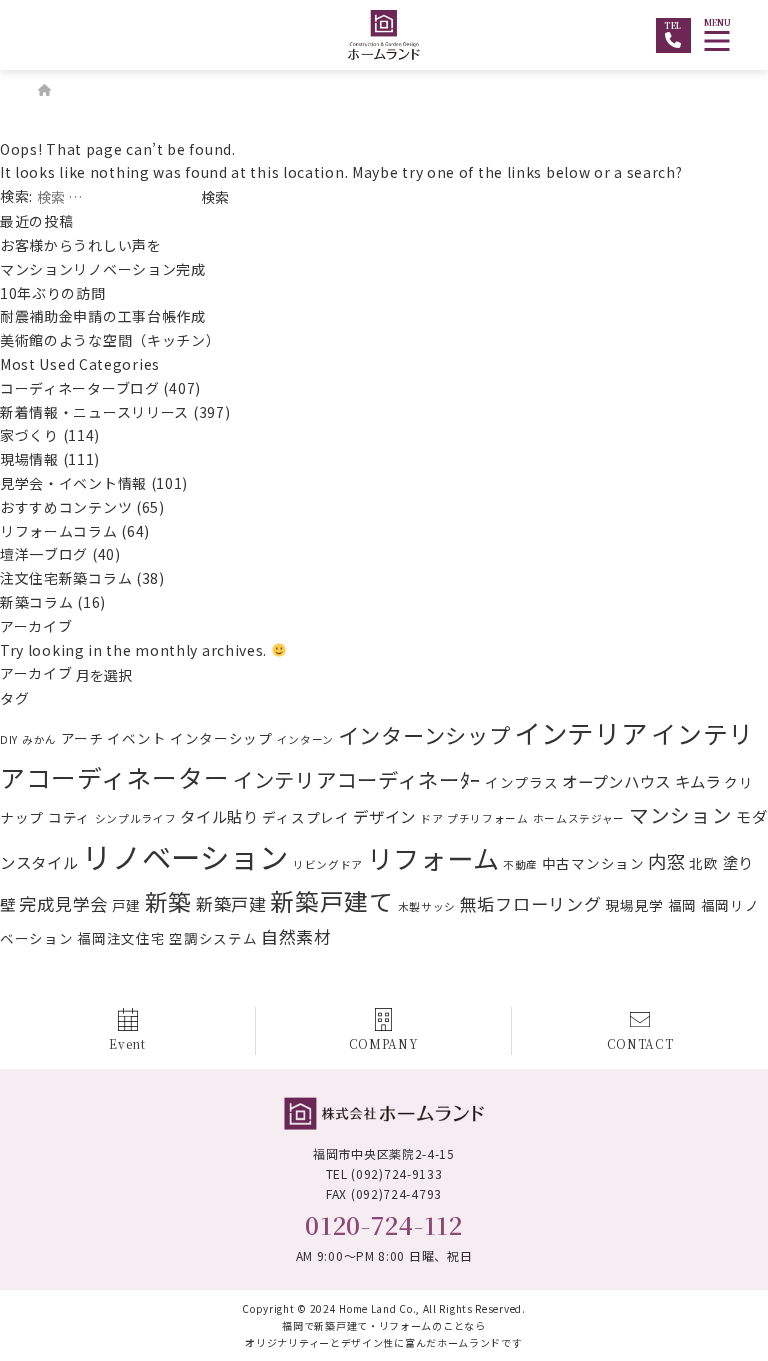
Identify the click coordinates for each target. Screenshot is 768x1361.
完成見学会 (63, 903)
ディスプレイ (305, 817)
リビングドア (328, 864)
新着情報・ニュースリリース (94, 412)
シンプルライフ (136, 818)
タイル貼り (219, 816)
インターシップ (221, 738)
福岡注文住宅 (121, 938)
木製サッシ (427, 906)
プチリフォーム (488, 818)
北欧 (703, 863)
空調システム (213, 938)
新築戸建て (332, 901)
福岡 (682, 905)
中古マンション (593, 863)
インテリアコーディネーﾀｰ (357, 779)
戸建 (126, 905)
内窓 (666, 861)
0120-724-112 (383, 1224)
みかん (39, 739)
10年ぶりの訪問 (53, 293)
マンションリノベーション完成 (103, 269)
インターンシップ (424, 735)
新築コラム (37, 602)
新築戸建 (231, 903)
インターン (306, 739)
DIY (9, 739)
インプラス (522, 782)
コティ (69, 817)
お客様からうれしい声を (88, 245)
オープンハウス (616, 781)
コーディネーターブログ (80, 388)
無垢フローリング (531, 903)
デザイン (384, 816)
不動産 (520, 864)
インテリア (581, 732)
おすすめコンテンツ (66, 507)
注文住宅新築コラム (66, 578)
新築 (168, 901)
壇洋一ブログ (44, 554)
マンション (681, 814)
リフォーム (433, 858)
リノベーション (185, 856)
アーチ (82, 738)
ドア (431, 818)
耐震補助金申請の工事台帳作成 (103, 316)
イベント (136, 738)
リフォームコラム (59, 531)
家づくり (29, 435)
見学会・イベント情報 (73, 483)
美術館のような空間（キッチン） (110, 340)
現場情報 (29, 459)
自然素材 (296, 936)
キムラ (698, 781)
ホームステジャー (579, 818)
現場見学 (634, 905)
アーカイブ (36, 673)
